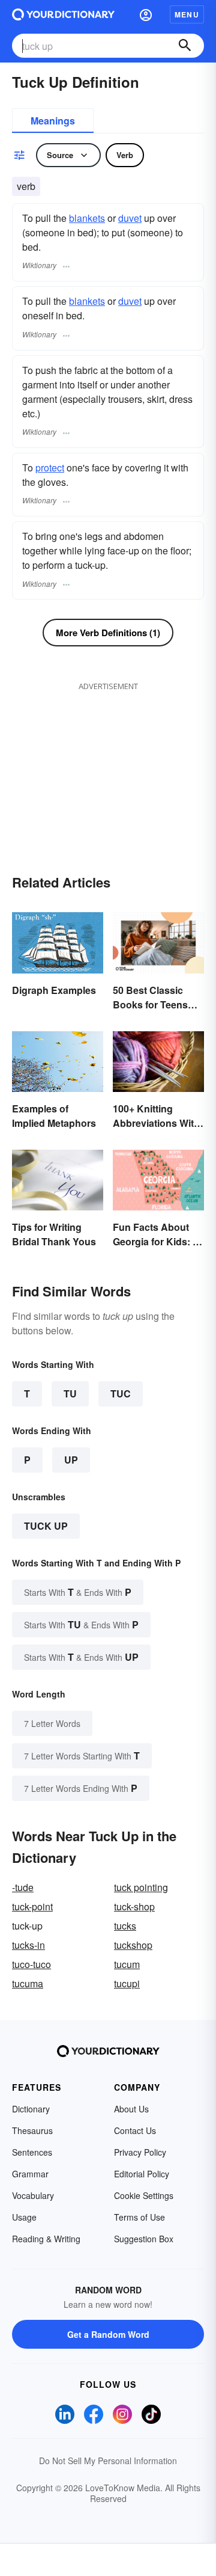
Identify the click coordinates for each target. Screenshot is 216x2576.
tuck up (46, 1526)
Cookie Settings (144, 2195)
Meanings (53, 121)
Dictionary (31, 2109)
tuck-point (32, 1906)
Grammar (30, 2174)
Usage (24, 2217)
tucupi (127, 1983)
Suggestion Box (144, 2239)
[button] (146, 14)
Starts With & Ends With (78, 1592)
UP (71, 1460)
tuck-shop (134, 1906)
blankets (87, 218)
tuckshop (133, 1945)
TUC (121, 1394)
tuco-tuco (31, 1964)
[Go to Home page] (63, 14)
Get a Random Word (108, 2334)
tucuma (28, 1983)
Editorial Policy (142, 2174)
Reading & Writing (46, 2239)
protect (50, 468)
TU (70, 1394)
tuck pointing (141, 1887)
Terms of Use (139, 2217)
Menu (187, 14)
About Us (131, 2109)
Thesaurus (32, 2130)
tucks (125, 1926)
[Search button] (185, 46)
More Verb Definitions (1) (108, 633)
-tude (23, 1887)
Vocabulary (33, 2195)
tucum (127, 1964)
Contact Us (135, 2130)
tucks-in (28, 1945)
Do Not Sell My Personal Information (108, 2461)
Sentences (32, 2152)
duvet (130, 218)
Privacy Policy (140, 2152)
